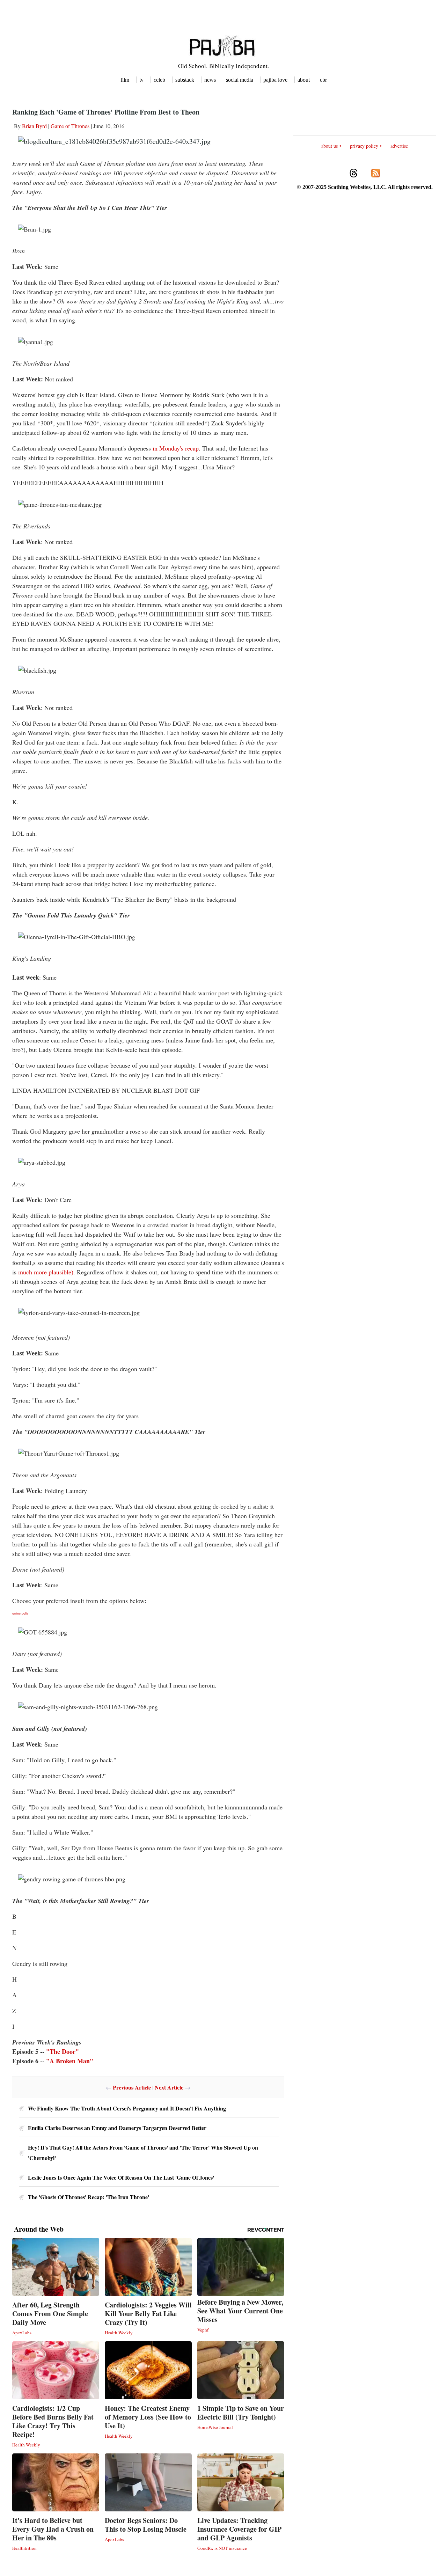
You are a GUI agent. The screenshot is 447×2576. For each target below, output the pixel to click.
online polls (20, 1613)
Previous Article (132, 2087)
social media (240, 80)
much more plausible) (46, 1272)
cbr (323, 80)
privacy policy (364, 146)
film (125, 80)
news (210, 80)
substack (185, 80)
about (304, 80)
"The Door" (63, 2051)
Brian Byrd (34, 126)
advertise (399, 146)
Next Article (169, 2087)
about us (329, 146)
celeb (159, 80)
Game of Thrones (70, 126)
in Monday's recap (176, 448)
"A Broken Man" (70, 2061)
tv (141, 80)
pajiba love (275, 80)
